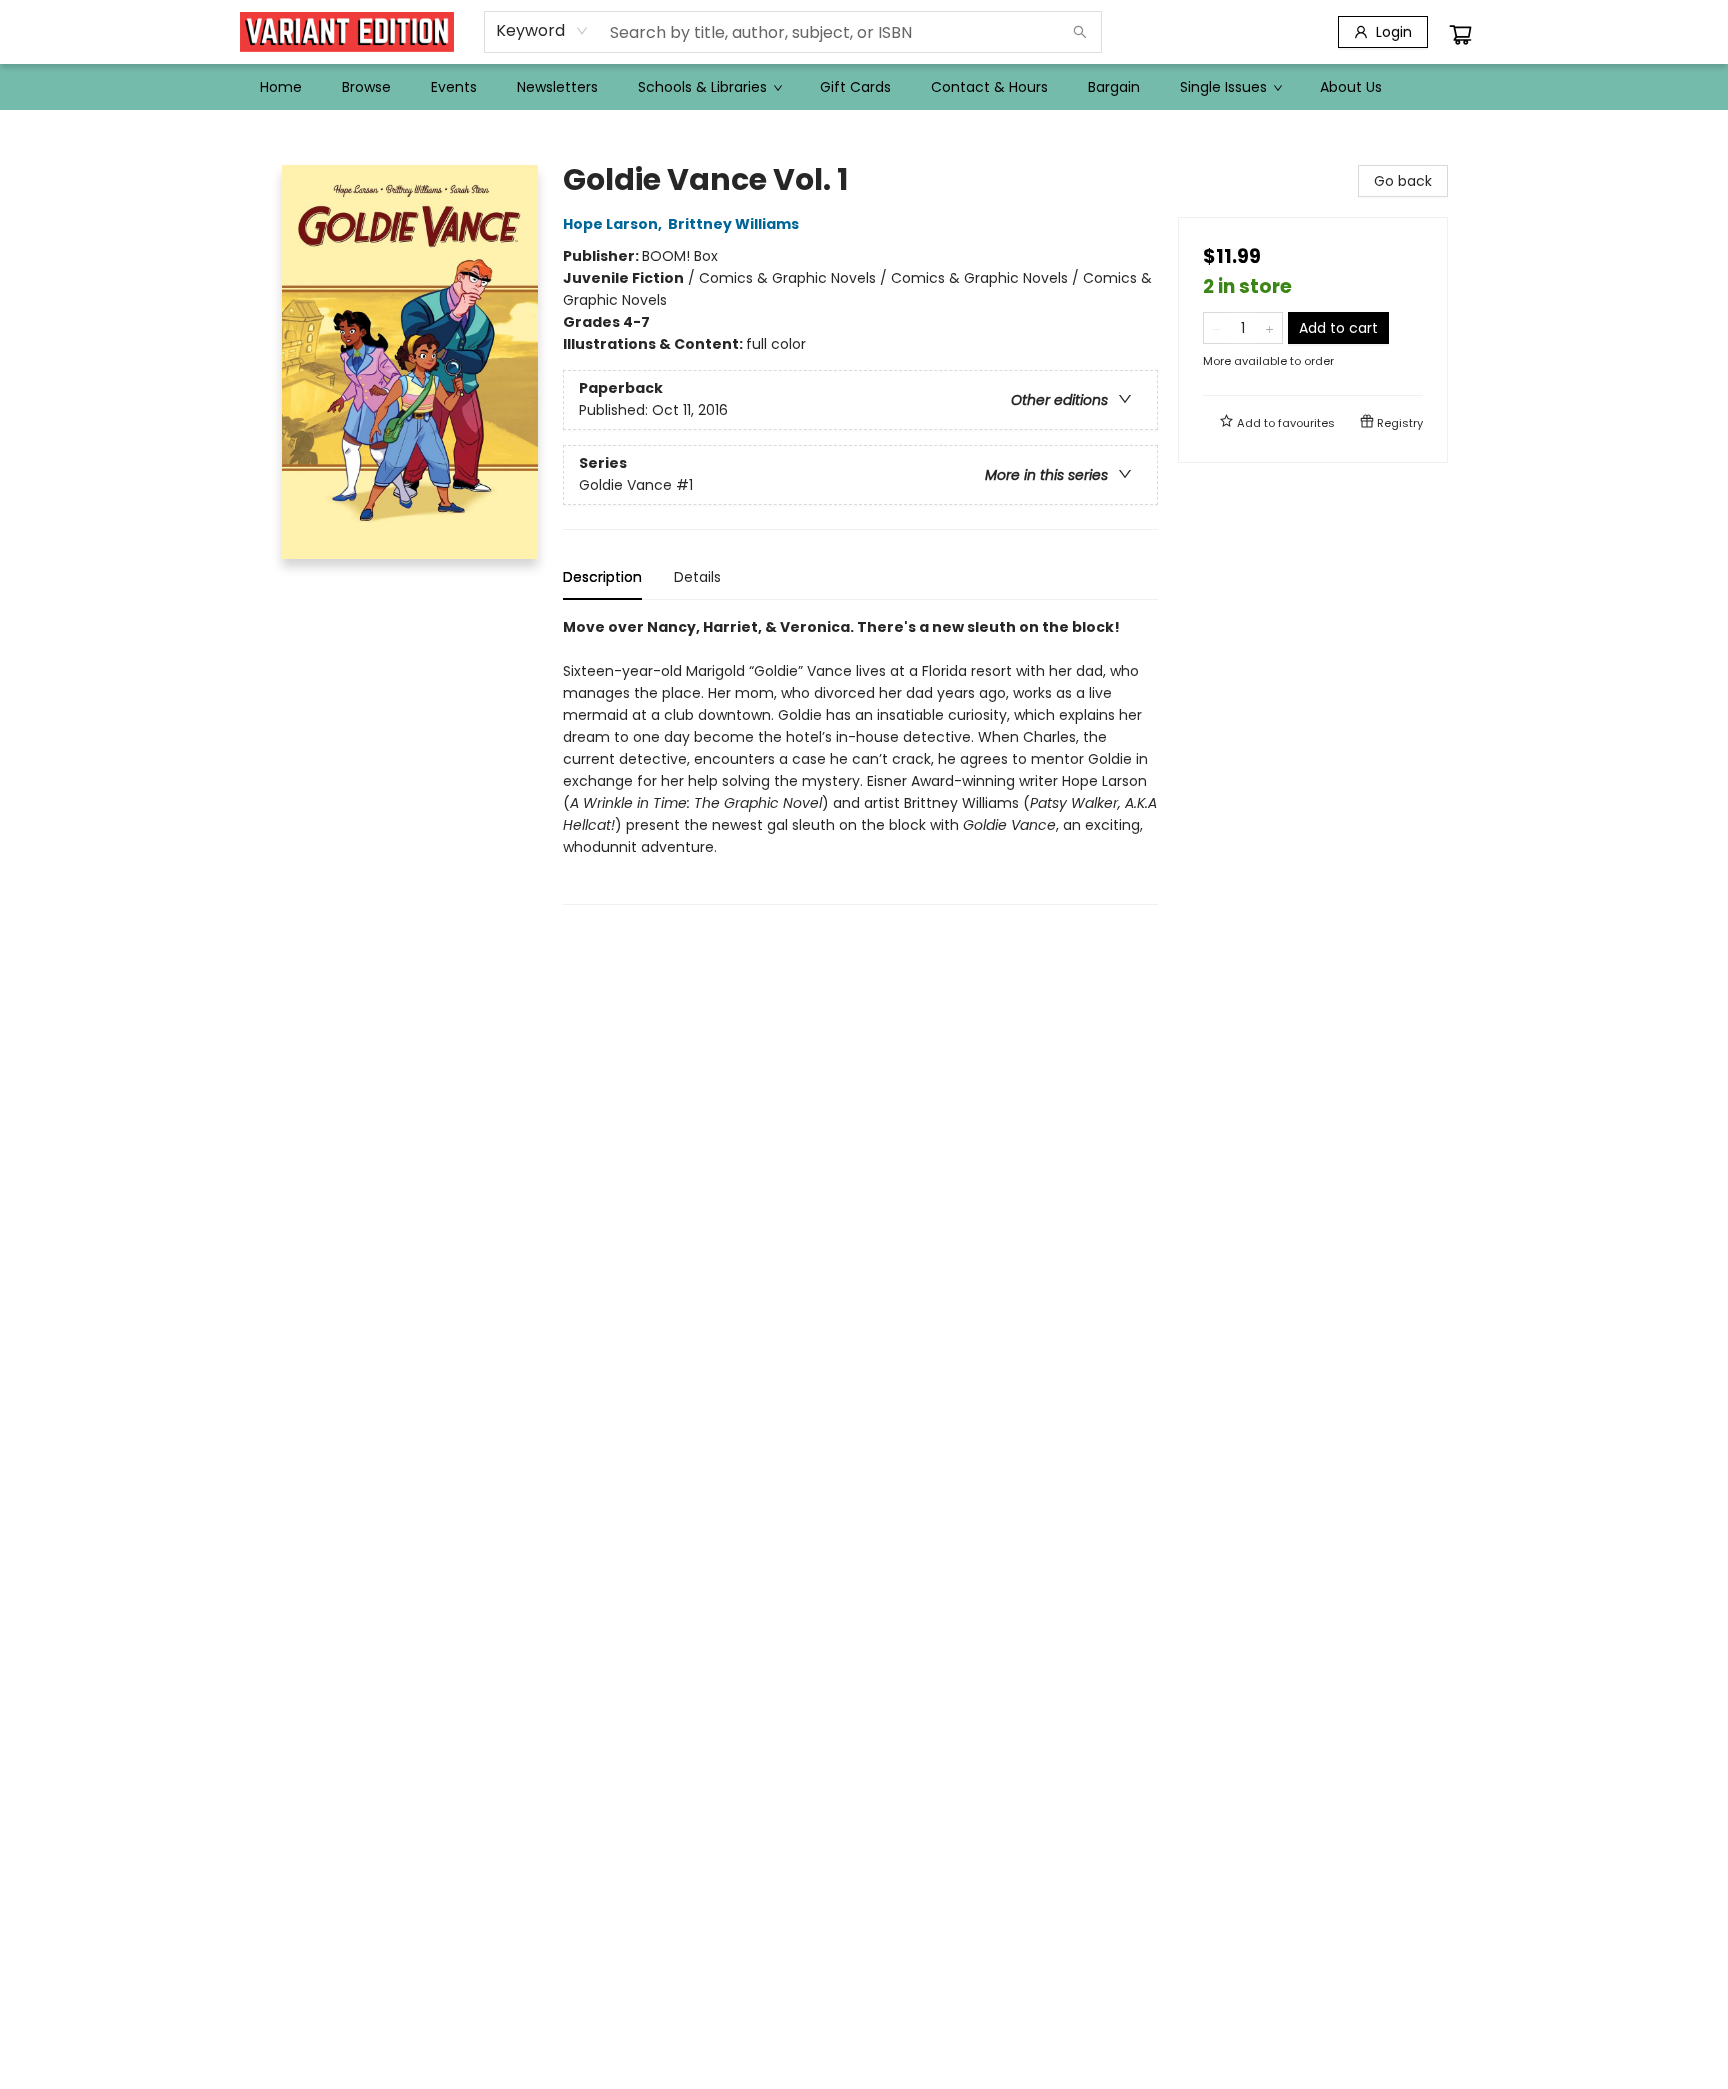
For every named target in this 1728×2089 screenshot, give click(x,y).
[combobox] (542, 31)
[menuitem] (281, 87)
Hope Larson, (614, 224)
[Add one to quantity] (1269, 328)
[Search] (1080, 32)
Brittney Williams (733, 224)
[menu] (864, 87)
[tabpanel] (860, 760)
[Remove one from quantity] (1216, 328)
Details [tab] (697, 577)
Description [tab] (602, 577)
